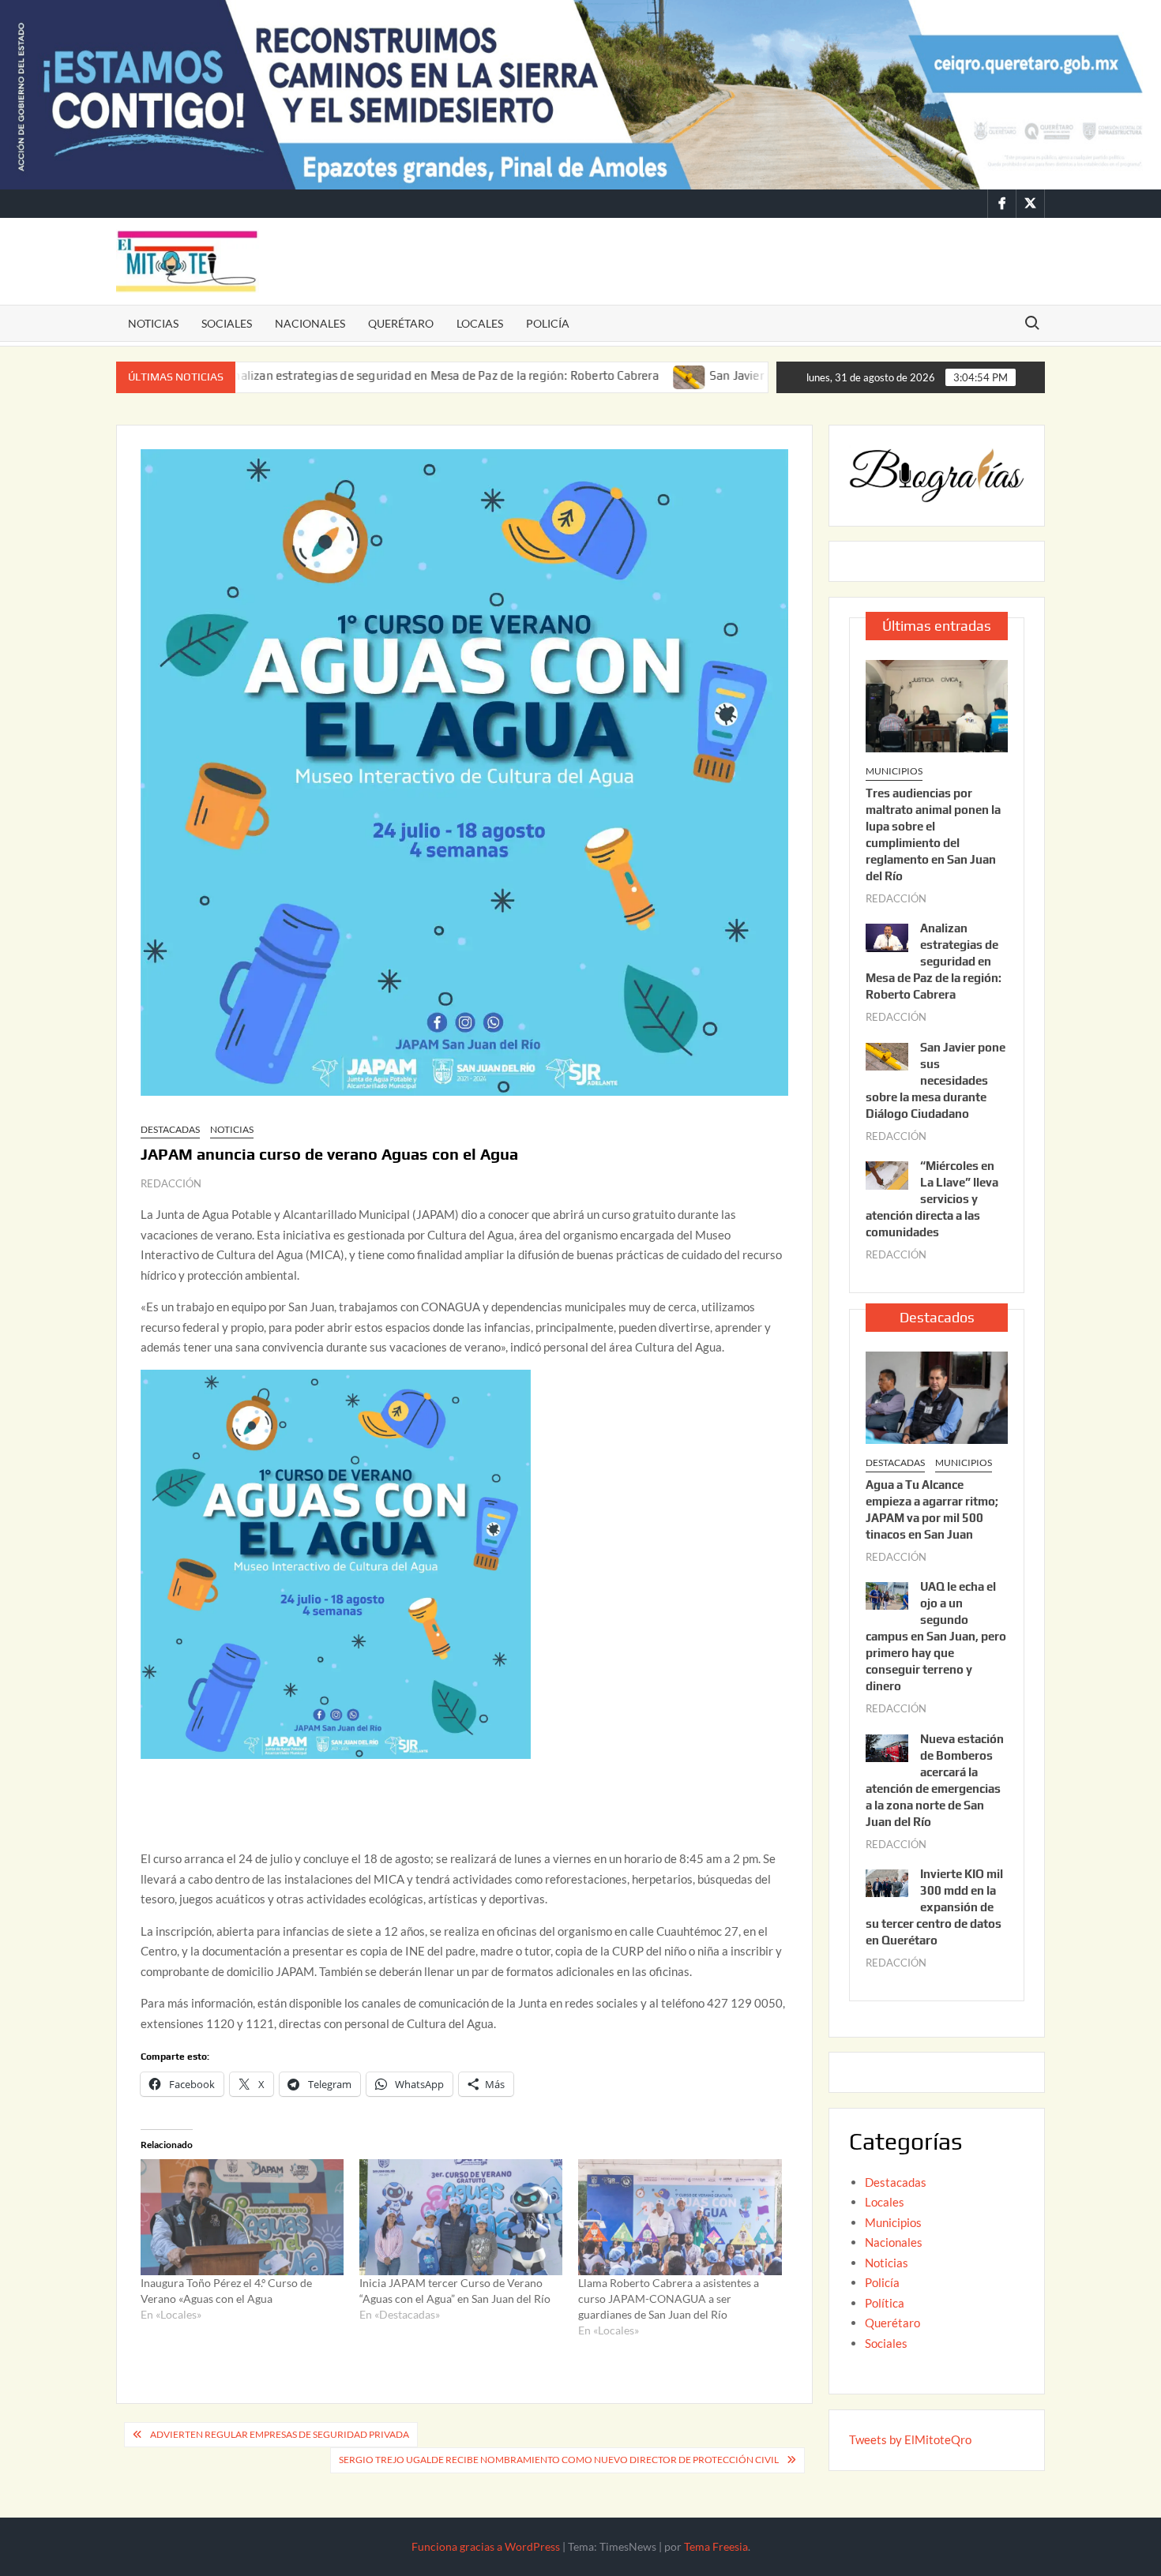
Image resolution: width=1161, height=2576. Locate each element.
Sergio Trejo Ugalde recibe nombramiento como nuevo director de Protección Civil (559, 2460)
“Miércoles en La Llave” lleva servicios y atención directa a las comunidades (932, 1199)
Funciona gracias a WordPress (486, 2546)
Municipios (894, 771)
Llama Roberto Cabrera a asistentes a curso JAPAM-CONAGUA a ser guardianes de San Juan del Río (669, 2299)
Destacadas (170, 1129)
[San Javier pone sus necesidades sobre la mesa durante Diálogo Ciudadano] (601, 375)
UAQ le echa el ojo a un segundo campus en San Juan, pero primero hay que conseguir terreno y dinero (936, 1636)
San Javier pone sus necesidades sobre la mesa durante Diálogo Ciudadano (936, 1080)
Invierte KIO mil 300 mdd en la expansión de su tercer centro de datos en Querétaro (934, 1907)
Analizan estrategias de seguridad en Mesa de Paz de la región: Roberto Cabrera (353, 375)
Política (885, 2303)
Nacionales (310, 323)
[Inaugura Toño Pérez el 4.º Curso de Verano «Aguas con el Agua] (242, 2217)
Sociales (227, 323)
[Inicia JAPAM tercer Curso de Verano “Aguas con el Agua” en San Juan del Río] (461, 2217)
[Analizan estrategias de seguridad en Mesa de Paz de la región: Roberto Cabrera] (887, 936)
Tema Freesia (716, 2546)
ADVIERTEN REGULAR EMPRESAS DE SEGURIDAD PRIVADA (280, 2434)
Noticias (153, 323)
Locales (480, 323)
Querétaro (401, 323)
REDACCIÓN (171, 1183)
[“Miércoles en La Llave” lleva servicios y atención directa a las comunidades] (887, 1174)
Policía (548, 323)
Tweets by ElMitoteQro (910, 2439)
